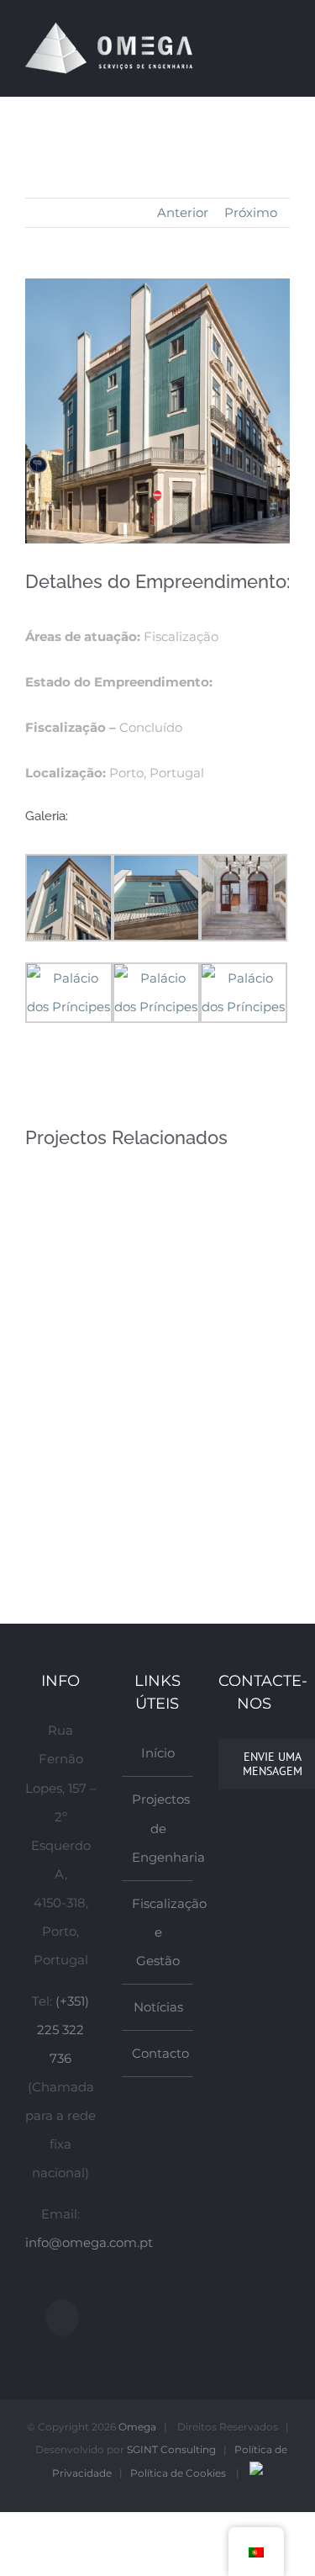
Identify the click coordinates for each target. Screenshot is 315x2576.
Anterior (183, 212)
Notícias (158, 2007)
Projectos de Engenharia (158, 1828)
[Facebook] (62, 2318)
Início (158, 1753)
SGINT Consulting (171, 2449)
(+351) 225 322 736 (63, 2030)
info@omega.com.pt (89, 2242)
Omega (137, 2427)
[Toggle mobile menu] (283, 47)
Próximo (251, 212)
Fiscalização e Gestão (158, 1932)
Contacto (158, 2053)
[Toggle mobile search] (253, 47)
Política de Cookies (178, 2473)
